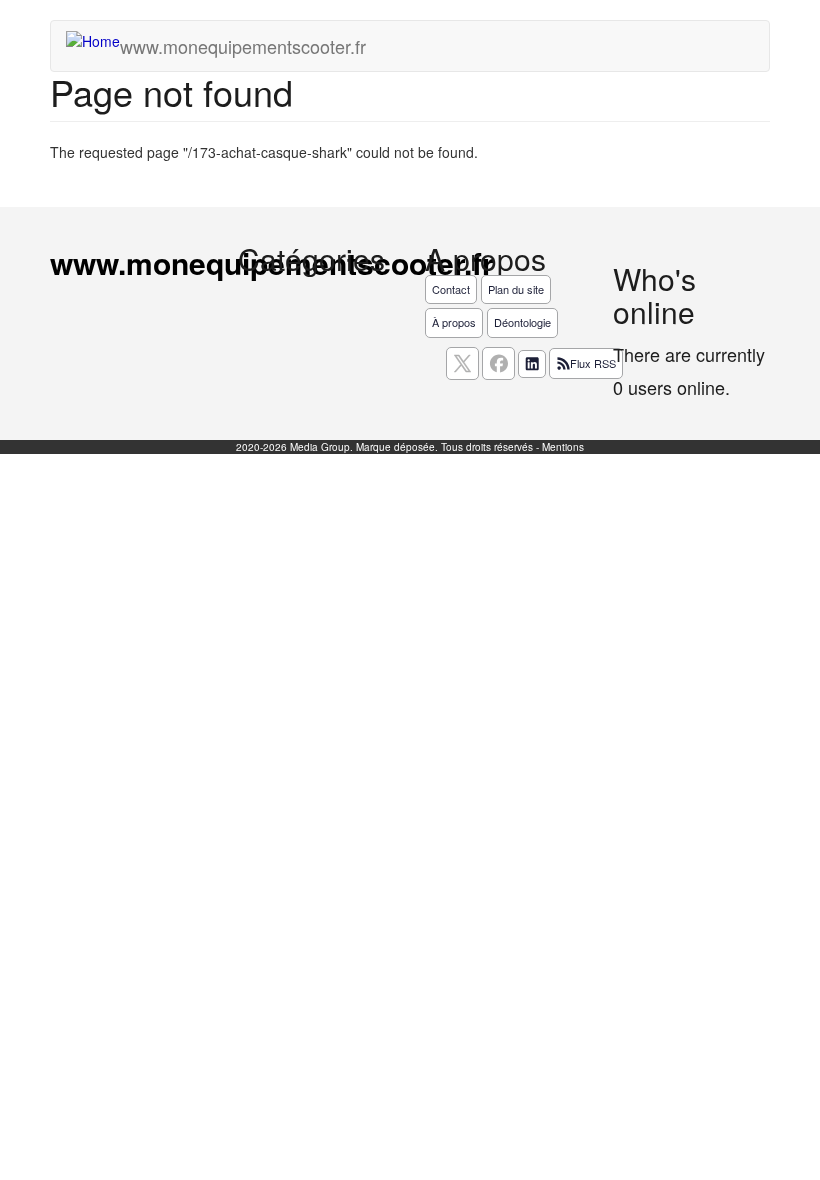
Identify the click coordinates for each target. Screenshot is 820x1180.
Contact (451, 289)
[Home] (100, 40)
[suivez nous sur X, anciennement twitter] (462, 363)
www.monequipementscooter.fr (243, 46)
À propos (454, 322)
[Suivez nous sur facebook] (498, 363)
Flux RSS (593, 363)
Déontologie (522, 322)
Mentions (563, 447)
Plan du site (516, 289)
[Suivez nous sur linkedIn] (532, 364)
